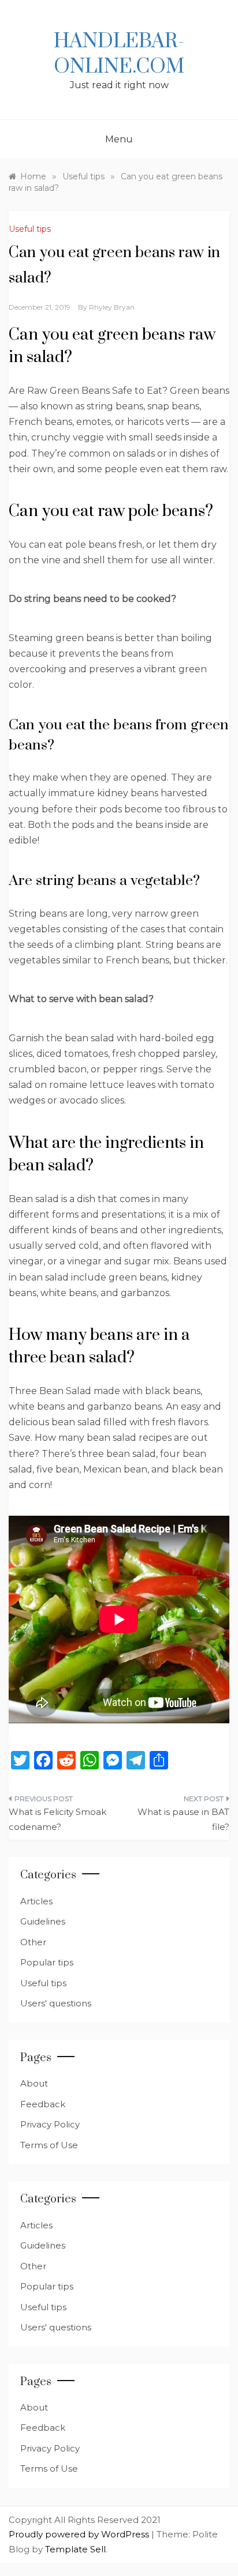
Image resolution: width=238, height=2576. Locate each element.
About (34, 2083)
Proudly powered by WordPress (80, 2534)
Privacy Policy (50, 2124)
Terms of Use (49, 2145)
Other (33, 1942)
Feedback (43, 2104)
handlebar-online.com (119, 54)
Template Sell (75, 2549)
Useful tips (30, 229)
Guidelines (43, 1921)
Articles (36, 1901)
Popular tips (47, 1962)
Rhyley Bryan (112, 307)
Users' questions (56, 2003)
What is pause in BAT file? (183, 1819)
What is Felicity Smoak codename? (57, 1819)
